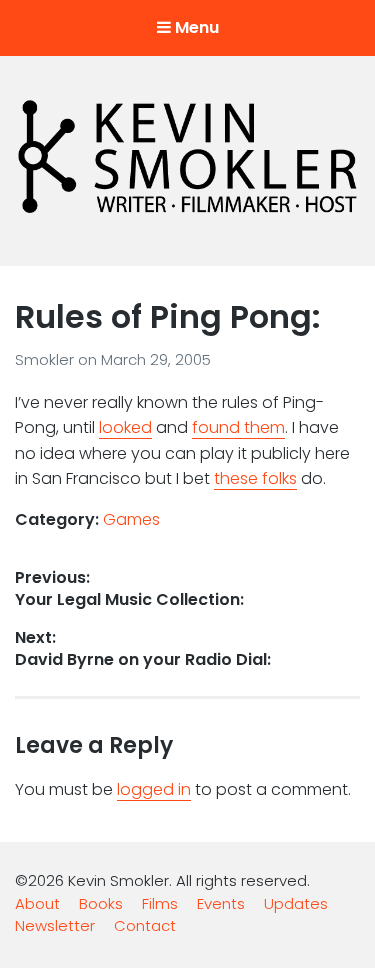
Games (131, 519)
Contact (145, 925)
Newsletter (55, 925)
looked (125, 427)
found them (238, 427)
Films (160, 903)
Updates (296, 903)
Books (101, 903)
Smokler (46, 359)
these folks (255, 478)
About (37, 903)
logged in (154, 789)
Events (221, 903)
